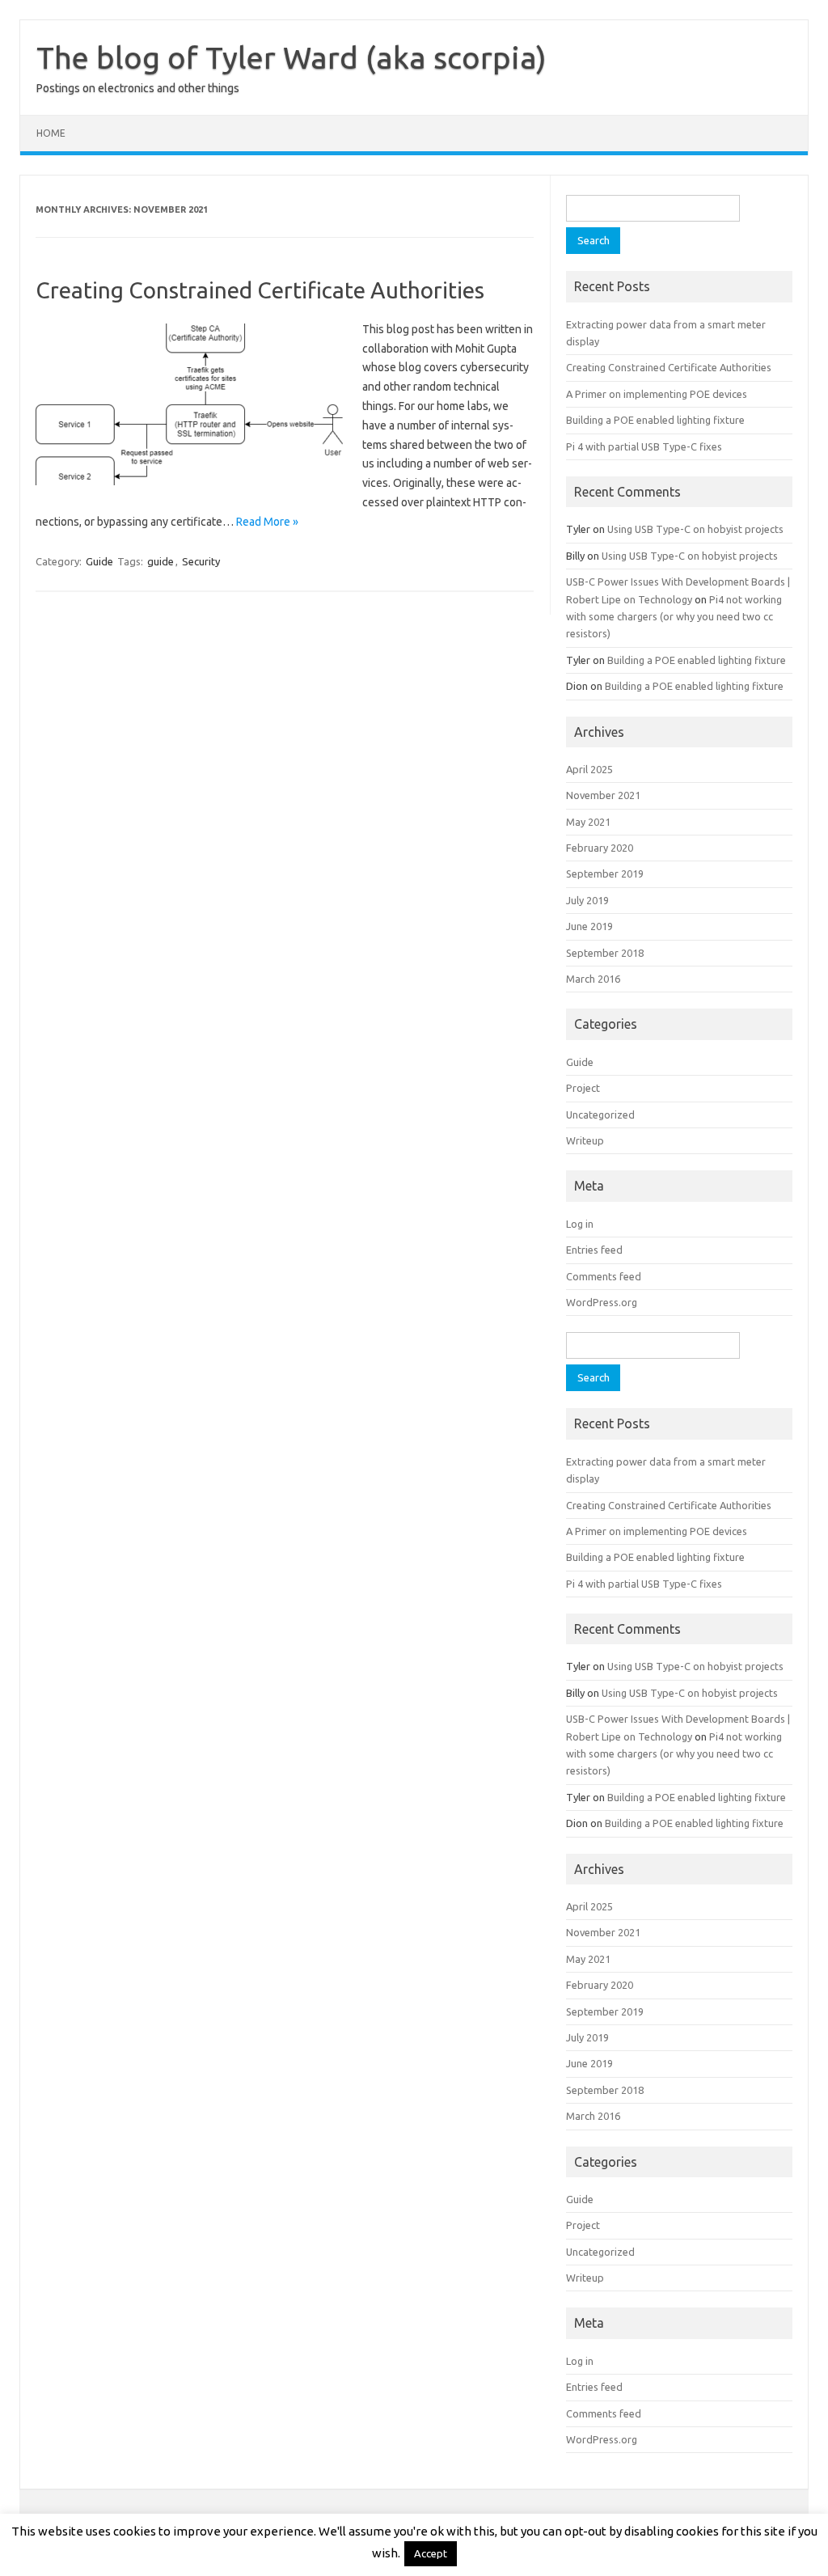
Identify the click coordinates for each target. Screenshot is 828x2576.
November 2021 (603, 795)
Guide (99, 561)
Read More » (267, 522)
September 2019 (605, 873)
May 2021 (588, 822)
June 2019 (589, 926)
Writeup (585, 1140)
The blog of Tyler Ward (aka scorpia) (291, 57)
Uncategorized (600, 1115)
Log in (580, 1224)
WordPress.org (602, 1302)
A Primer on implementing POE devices (657, 394)
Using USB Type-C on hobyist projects (695, 529)
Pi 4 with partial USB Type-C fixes (644, 446)
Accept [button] (431, 2553)
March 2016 (593, 979)
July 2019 (587, 900)
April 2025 (589, 769)
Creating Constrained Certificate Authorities (260, 290)
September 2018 (605, 953)
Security (201, 561)
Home (51, 133)
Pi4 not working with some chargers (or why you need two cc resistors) (674, 617)
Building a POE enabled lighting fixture (655, 420)
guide (161, 561)
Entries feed (594, 1250)
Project (583, 1088)
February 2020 (600, 848)
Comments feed (604, 1276)
